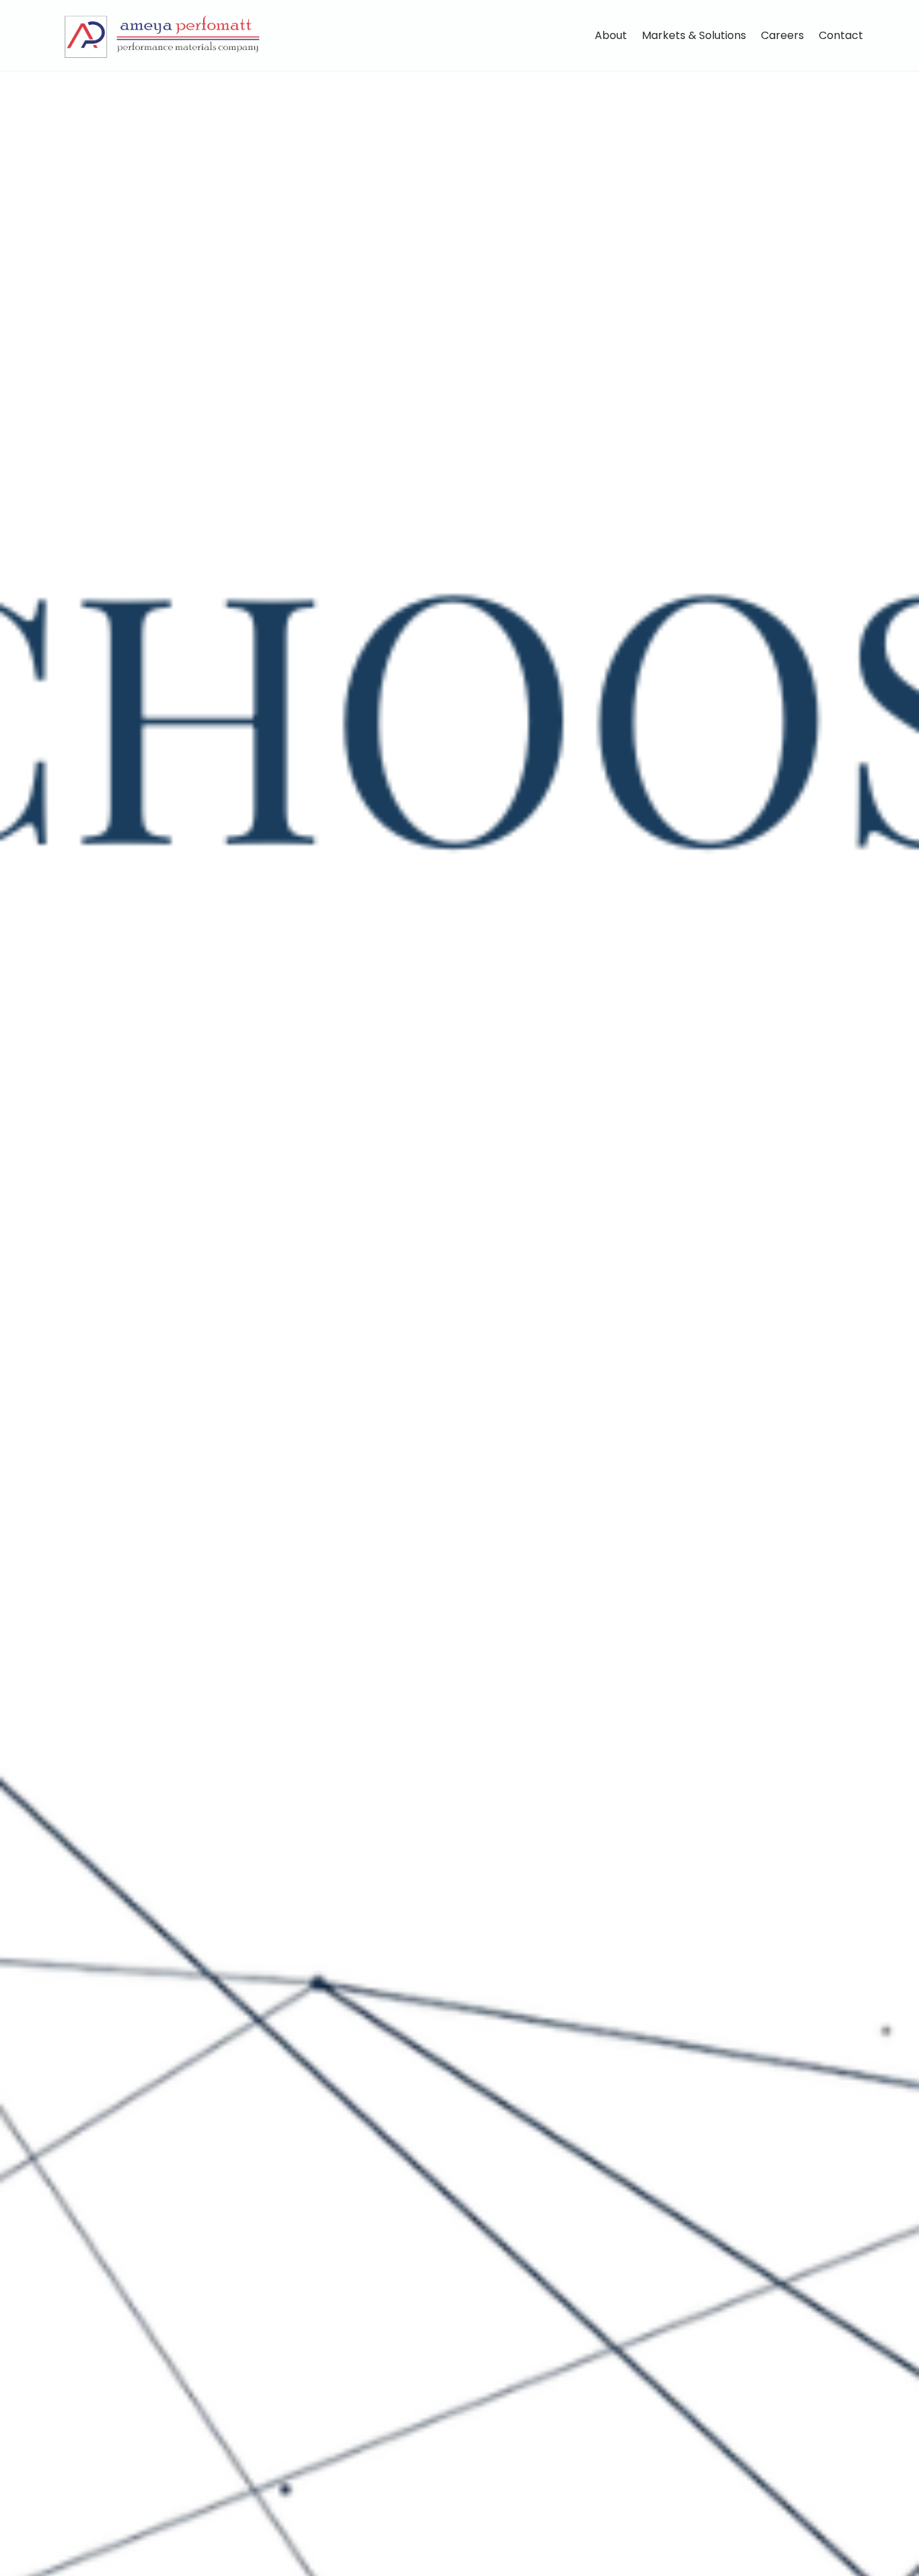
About (611, 35)
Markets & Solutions (694, 35)
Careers (782, 35)
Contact (841, 35)
